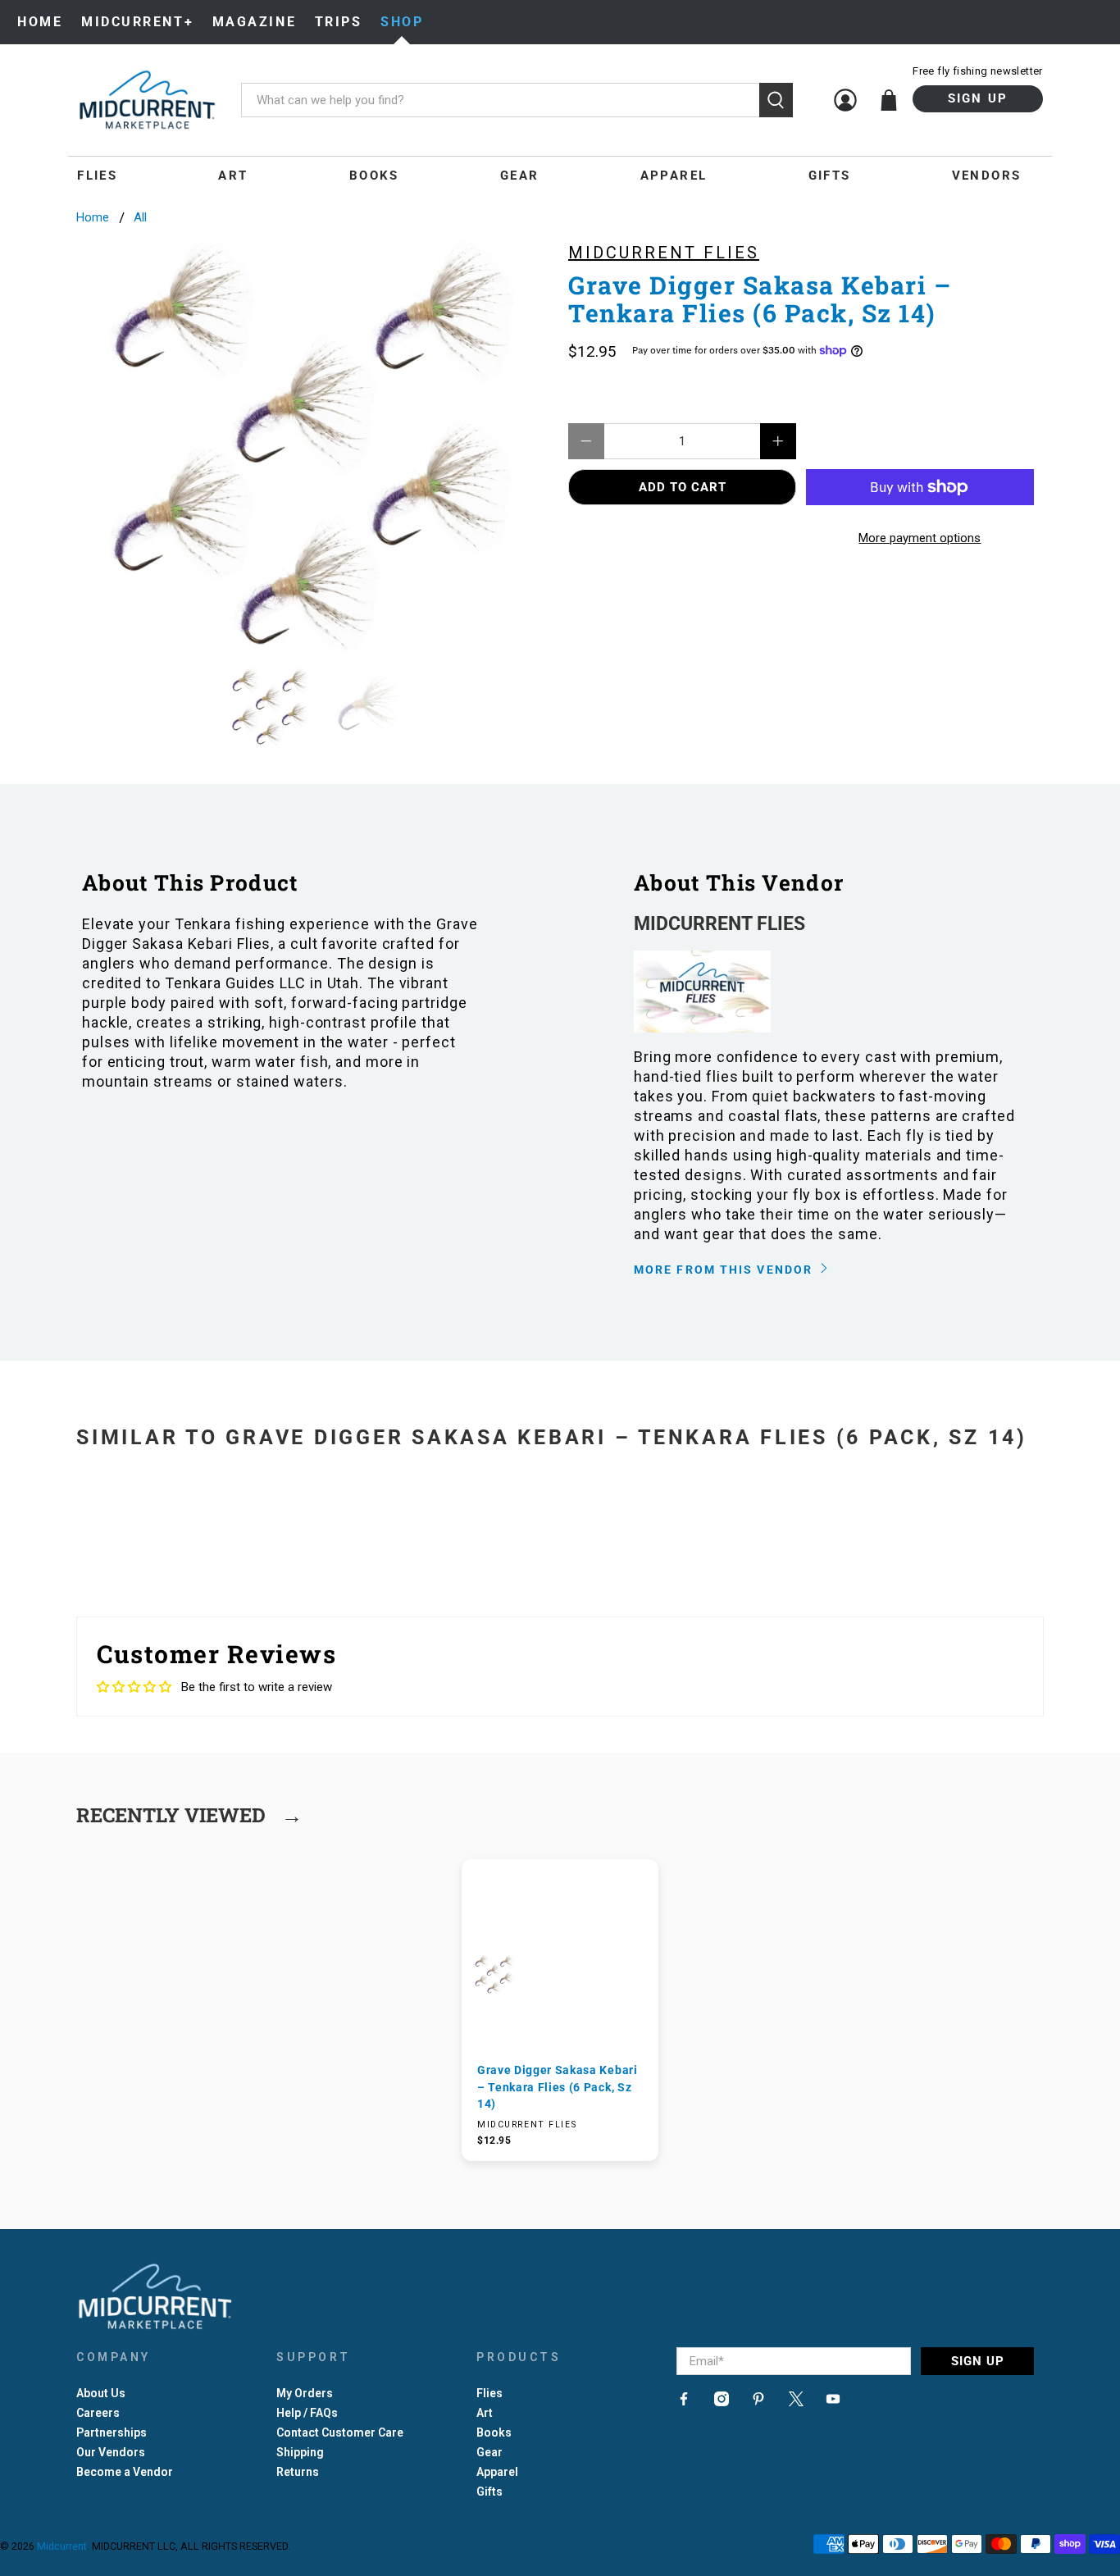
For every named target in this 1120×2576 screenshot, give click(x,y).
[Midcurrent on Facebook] (684, 2402)
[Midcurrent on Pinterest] (758, 2402)
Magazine (254, 22)
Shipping (300, 2452)
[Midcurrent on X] (796, 2402)
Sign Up (978, 98)
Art (233, 176)
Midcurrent (62, 2546)
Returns (298, 2472)
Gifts (830, 176)
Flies (97, 176)
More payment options (920, 538)
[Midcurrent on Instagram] (722, 2402)
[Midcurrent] (147, 100)
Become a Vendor (125, 2472)
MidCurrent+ (137, 22)
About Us (101, 2393)
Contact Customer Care (340, 2432)
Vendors (987, 176)
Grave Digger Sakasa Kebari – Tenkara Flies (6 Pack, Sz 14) (558, 2087)
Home (40, 22)
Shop (402, 22)
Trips (339, 22)
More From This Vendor (725, 1270)
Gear (520, 176)
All (140, 218)
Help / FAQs (307, 2413)
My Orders (305, 2393)
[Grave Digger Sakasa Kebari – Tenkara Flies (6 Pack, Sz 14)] (314, 445)
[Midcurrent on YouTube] (833, 2402)
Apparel (674, 176)
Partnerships (112, 2432)
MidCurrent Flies (664, 253)
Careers (98, 2413)
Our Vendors (111, 2452)
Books (374, 176)
